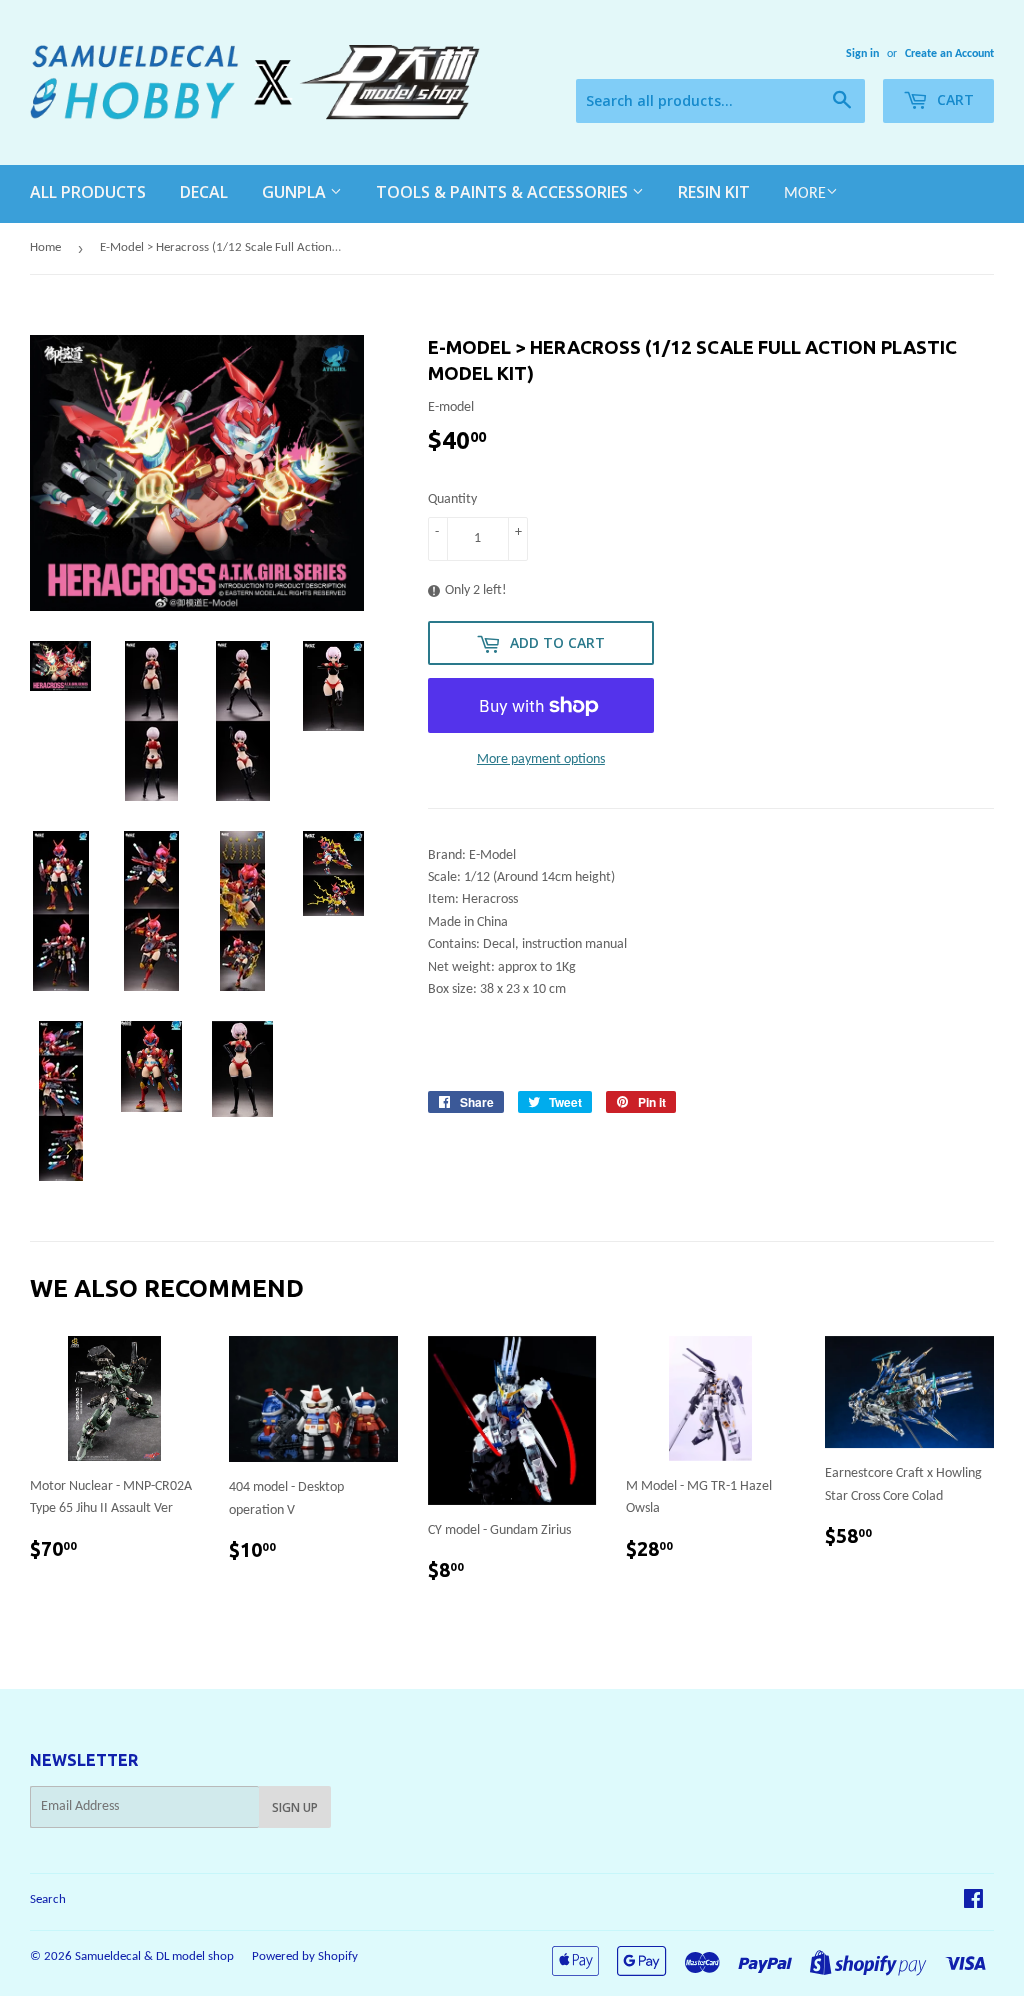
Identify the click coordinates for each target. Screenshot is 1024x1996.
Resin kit (714, 192)
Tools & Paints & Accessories (504, 192)
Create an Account (949, 54)
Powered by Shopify (305, 1956)
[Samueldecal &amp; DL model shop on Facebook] (973, 1902)
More (805, 194)
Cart (953, 99)
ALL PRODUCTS (88, 192)
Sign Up (295, 1807)
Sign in (862, 54)
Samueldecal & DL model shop (154, 1956)
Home (45, 247)
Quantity (452, 499)
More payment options (541, 759)
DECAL (204, 192)
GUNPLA (296, 192)
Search (48, 1899)
